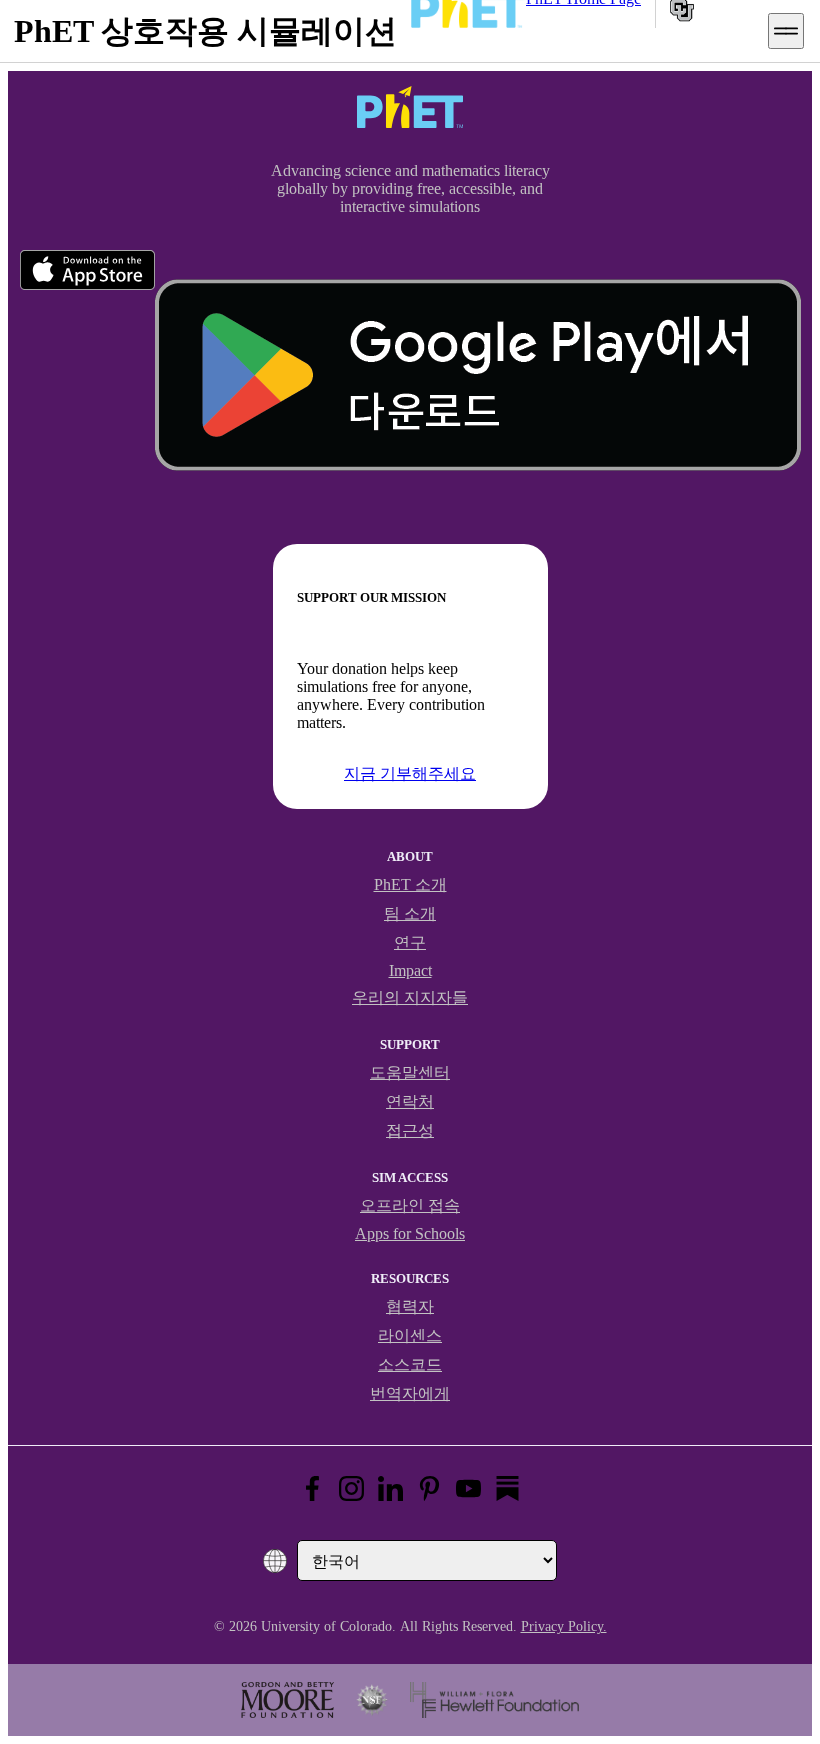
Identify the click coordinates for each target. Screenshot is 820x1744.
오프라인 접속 (410, 1205)
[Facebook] (312, 1488)
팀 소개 (410, 913)
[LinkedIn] (390, 1488)
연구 (410, 942)
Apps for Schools (410, 1233)
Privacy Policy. (564, 1626)
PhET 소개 (410, 884)
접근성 (410, 1130)
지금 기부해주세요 (410, 773)
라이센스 (410, 1335)
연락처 (410, 1101)
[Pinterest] (429, 1488)
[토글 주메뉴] (786, 31)
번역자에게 (410, 1393)
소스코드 (410, 1364)
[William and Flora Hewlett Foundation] (494, 1700)
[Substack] (507, 1488)
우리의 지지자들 (410, 997)
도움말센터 (410, 1072)
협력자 (410, 1306)
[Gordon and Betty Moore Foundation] (287, 1700)
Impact (410, 970)
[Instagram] (351, 1488)
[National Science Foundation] (372, 1700)
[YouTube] (468, 1488)
